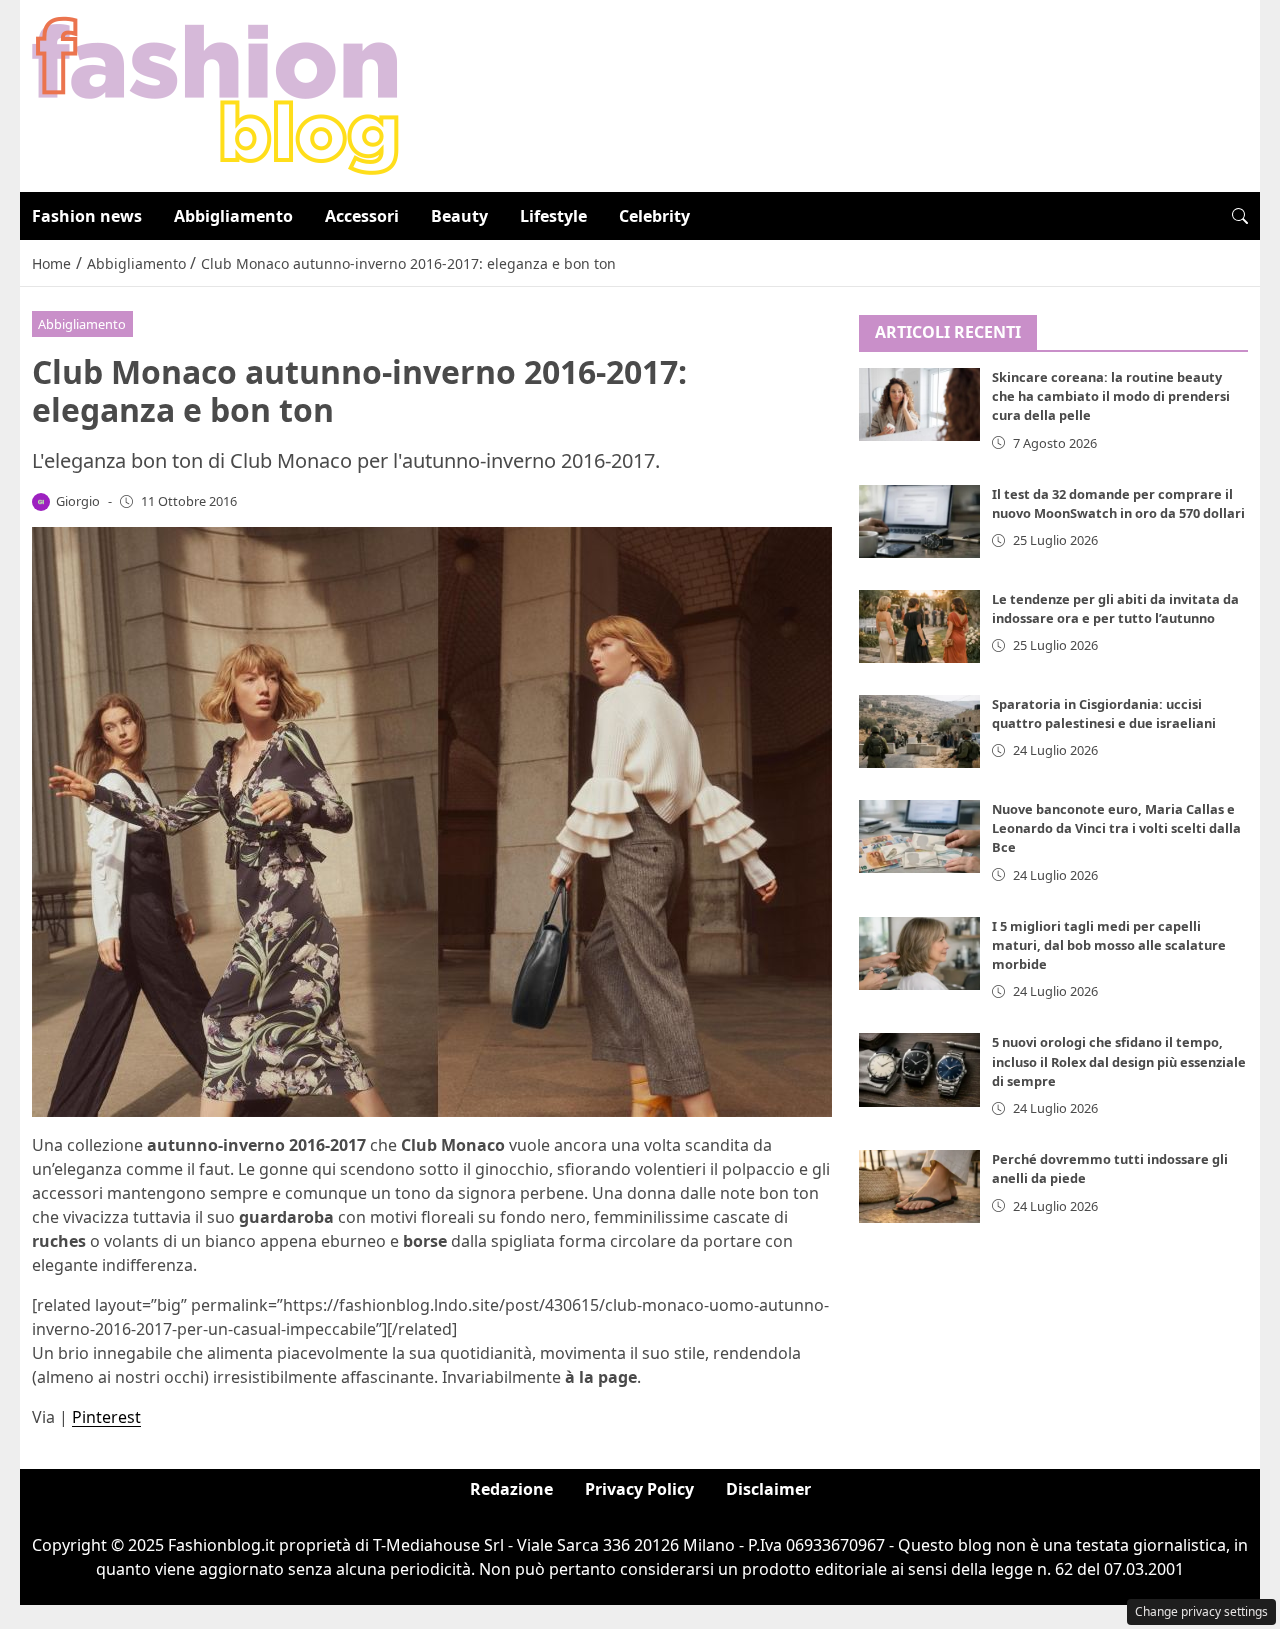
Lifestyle (553, 216)
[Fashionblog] (215, 94)
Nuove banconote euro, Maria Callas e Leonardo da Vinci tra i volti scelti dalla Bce (1116, 828)
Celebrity (654, 216)
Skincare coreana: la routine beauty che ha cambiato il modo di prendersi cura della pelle (1111, 397)
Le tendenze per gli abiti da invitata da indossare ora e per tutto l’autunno (1115, 608)
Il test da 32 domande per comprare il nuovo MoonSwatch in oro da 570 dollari (1118, 503)
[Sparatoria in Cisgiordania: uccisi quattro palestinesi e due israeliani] (920, 731)
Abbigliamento (233, 216)
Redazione (511, 1489)
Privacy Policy (639, 1489)
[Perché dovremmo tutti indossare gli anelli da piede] (920, 1187)
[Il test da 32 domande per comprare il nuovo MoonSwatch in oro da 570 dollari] (920, 521)
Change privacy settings (1201, 1611)
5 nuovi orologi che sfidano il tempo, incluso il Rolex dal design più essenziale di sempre (1119, 1062)
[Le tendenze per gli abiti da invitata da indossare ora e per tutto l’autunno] (920, 626)
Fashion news (87, 216)
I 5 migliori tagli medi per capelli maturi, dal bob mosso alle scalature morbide (1109, 945)
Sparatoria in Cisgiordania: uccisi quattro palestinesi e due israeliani (1104, 713)
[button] (1240, 216)
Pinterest (106, 1417)
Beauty (459, 216)
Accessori (362, 216)
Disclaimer (768, 1489)
